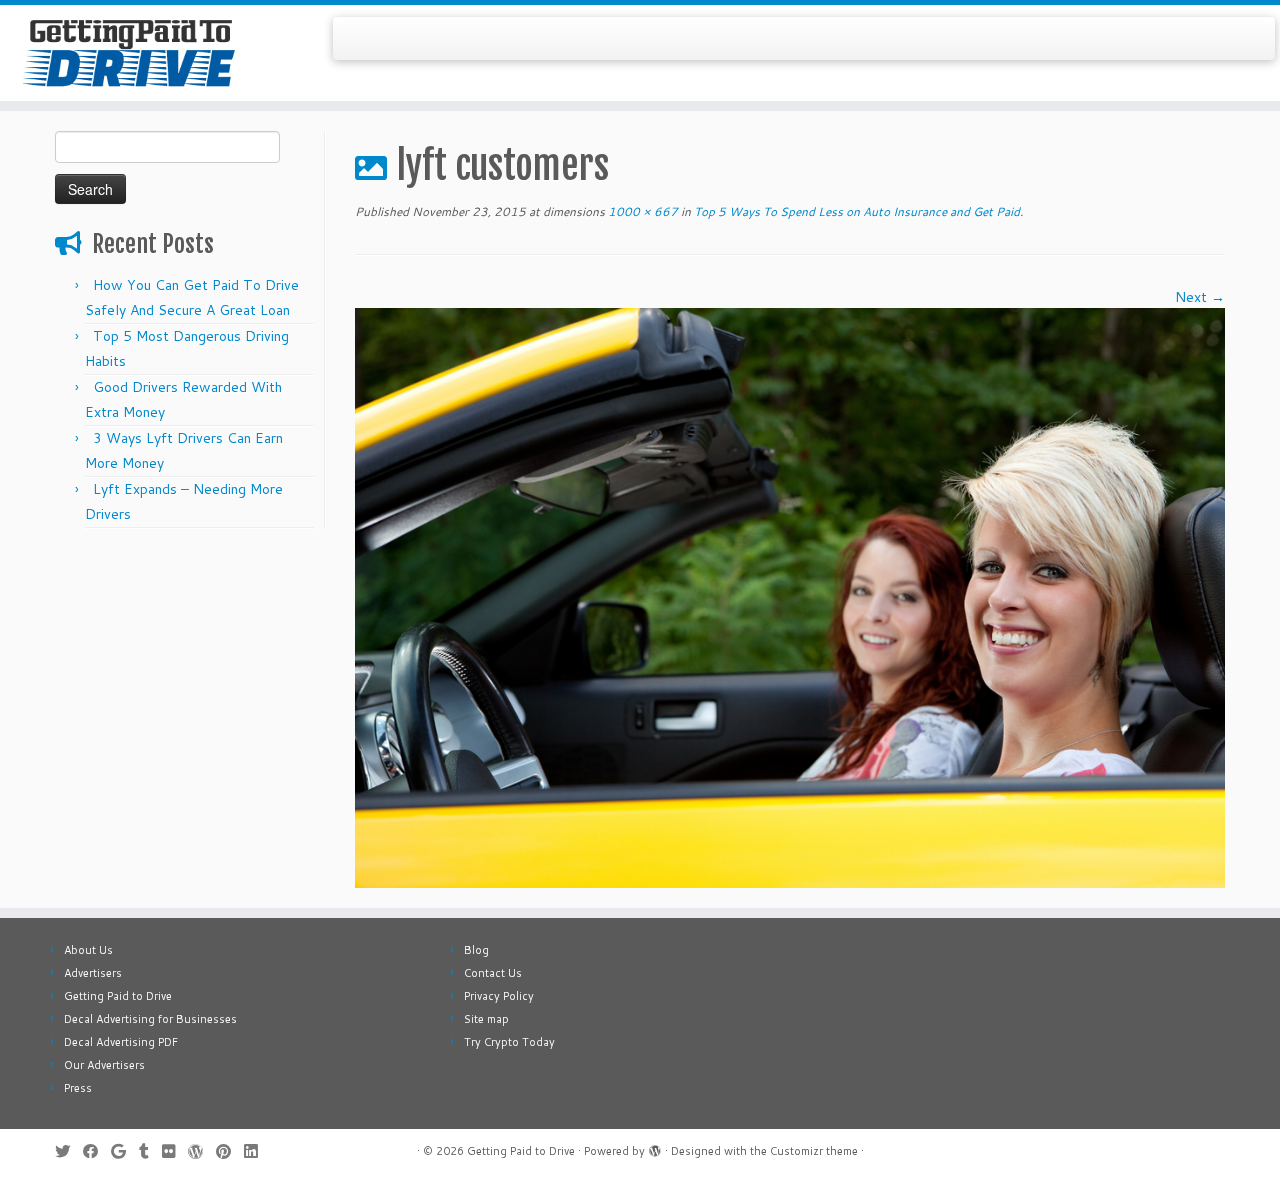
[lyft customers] (790, 597)
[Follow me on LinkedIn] (257, 1151)
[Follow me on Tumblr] (150, 1151)
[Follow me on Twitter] (69, 1151)
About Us (88, 950)
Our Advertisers (104, 1065)
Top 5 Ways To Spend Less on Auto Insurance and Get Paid (855, 211)
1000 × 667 (641, 211)
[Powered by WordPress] (655, 1147)
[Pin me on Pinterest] (230, 1151)
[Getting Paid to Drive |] (147, 53)
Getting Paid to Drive (118, 996)
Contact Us (493, 973)
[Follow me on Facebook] (97, 1151)
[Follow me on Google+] (125, 1151)
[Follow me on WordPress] (202, 1151)
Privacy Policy (499, 996)
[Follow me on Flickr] (175, 1151)
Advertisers (93, 973)
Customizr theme (814, 1151)
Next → (1200, 297)
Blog (476, 950)
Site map (486, 1019)
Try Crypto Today (509, 1042)
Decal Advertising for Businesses (150, 1019)
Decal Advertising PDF (121, 1042)
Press (78, 1088)
